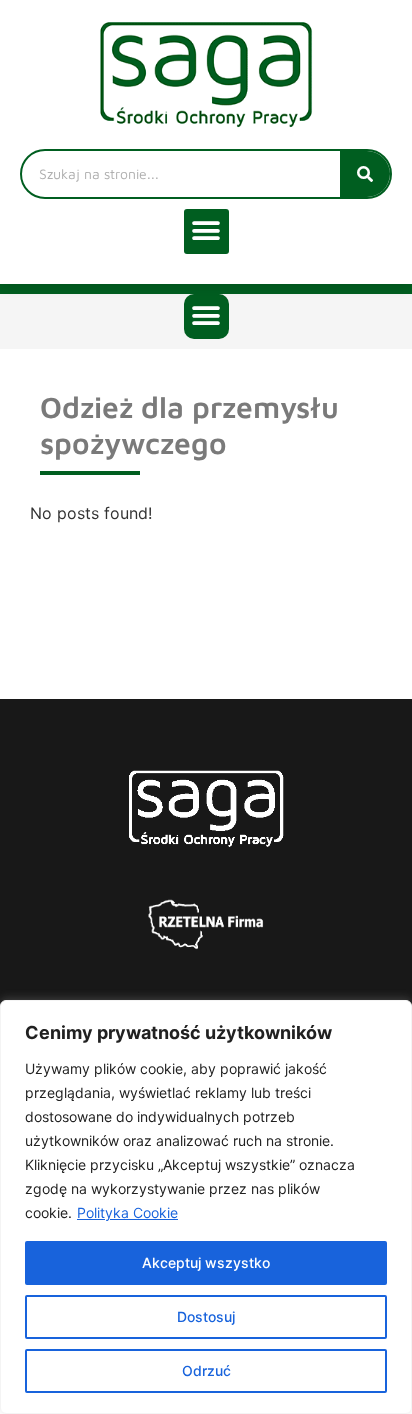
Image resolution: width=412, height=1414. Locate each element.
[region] (206, 1207)
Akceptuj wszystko (206, 1262)
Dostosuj (206, 1316)
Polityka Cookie (127, 1212)
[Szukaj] (365, 174)
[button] (206, 231)
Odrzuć (206, 1370)
